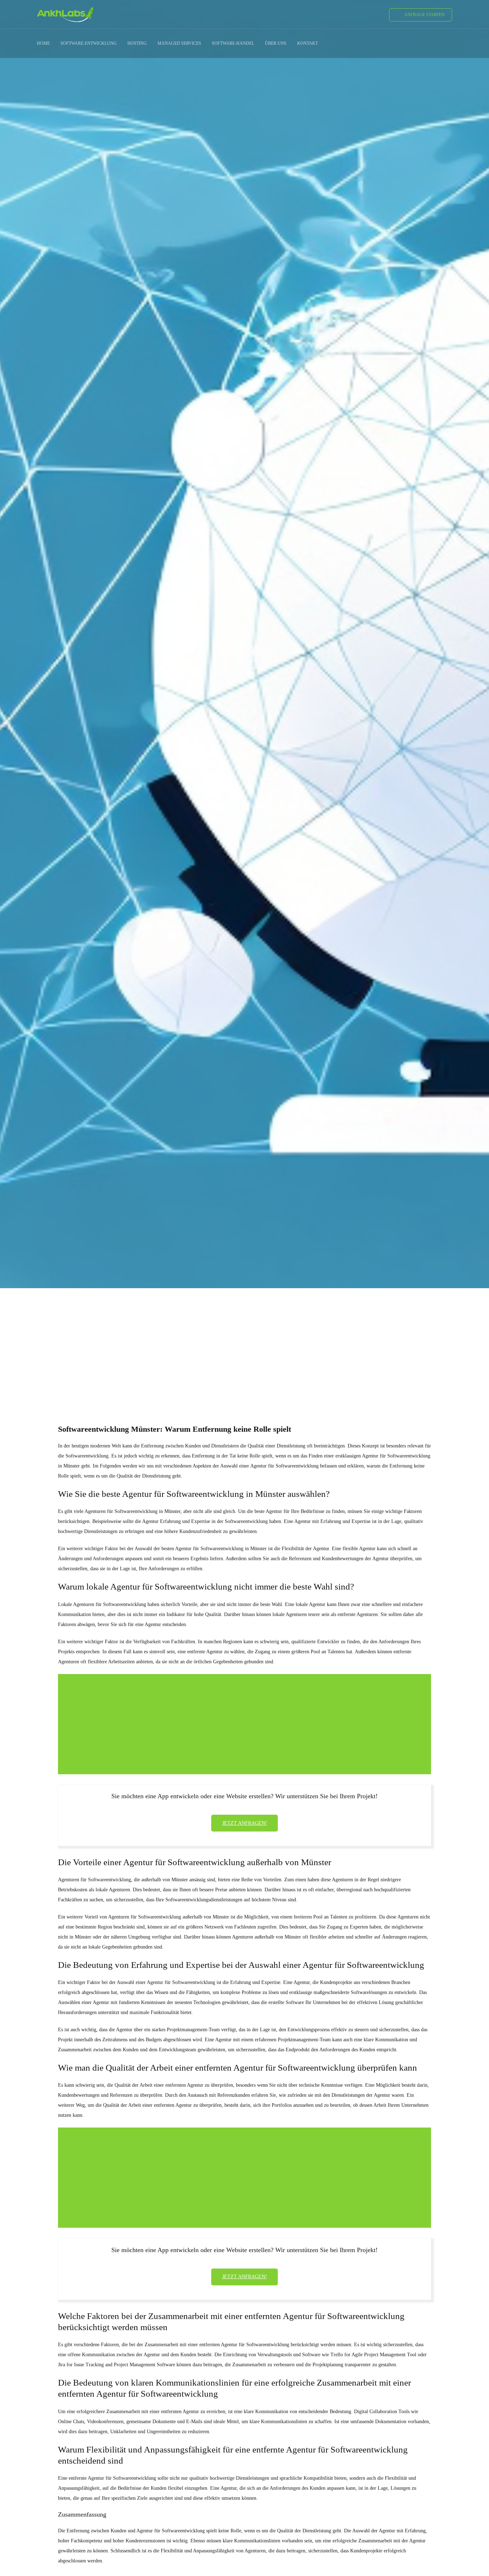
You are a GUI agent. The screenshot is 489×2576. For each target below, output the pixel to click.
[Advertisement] (245, 1343)
